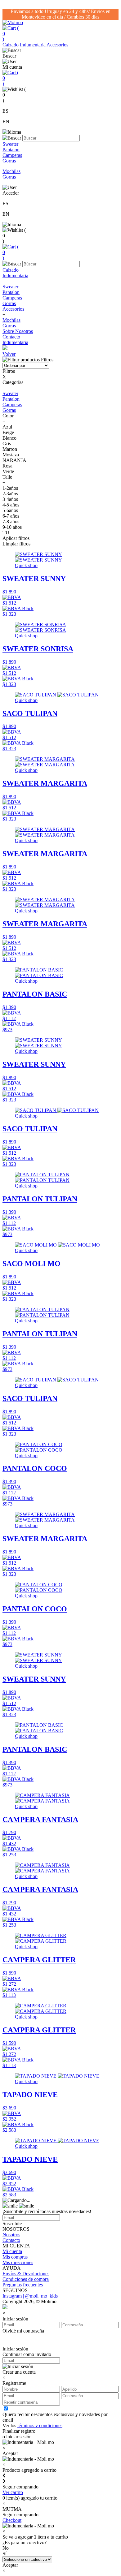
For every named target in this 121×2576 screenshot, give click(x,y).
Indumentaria (33, 45)
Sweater (10, 287)
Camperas (12, 298)
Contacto (11, 337)
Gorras (9, 303)
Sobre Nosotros (18, 331)
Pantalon (11, 292)
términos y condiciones (40, 2425)
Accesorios (57, 45)
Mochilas (11, 320)
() (11, 34)
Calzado (11, 45)
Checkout (12, 2520)
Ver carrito (13, 2492)
